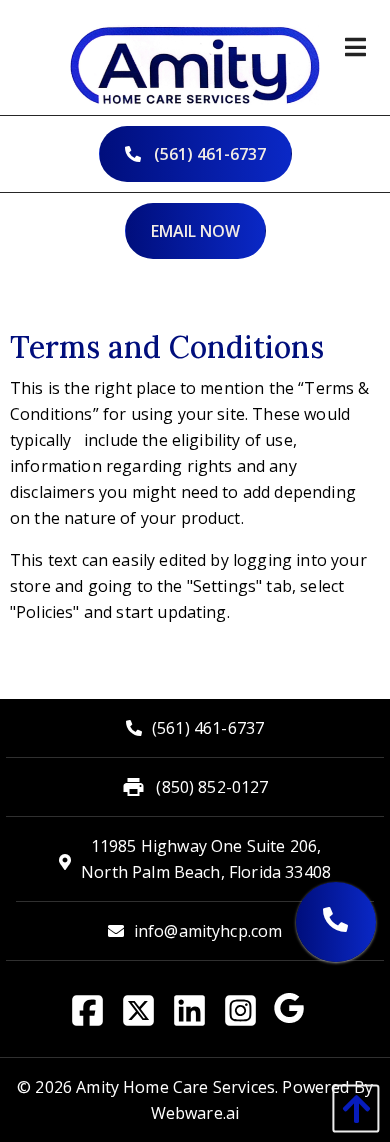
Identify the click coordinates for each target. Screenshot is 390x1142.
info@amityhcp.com (208, 931)
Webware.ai (195, 1113)
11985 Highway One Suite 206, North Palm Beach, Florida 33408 (206, 859)
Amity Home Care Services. (177, 1087)
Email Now (195, 231)
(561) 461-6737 (208, 154)
